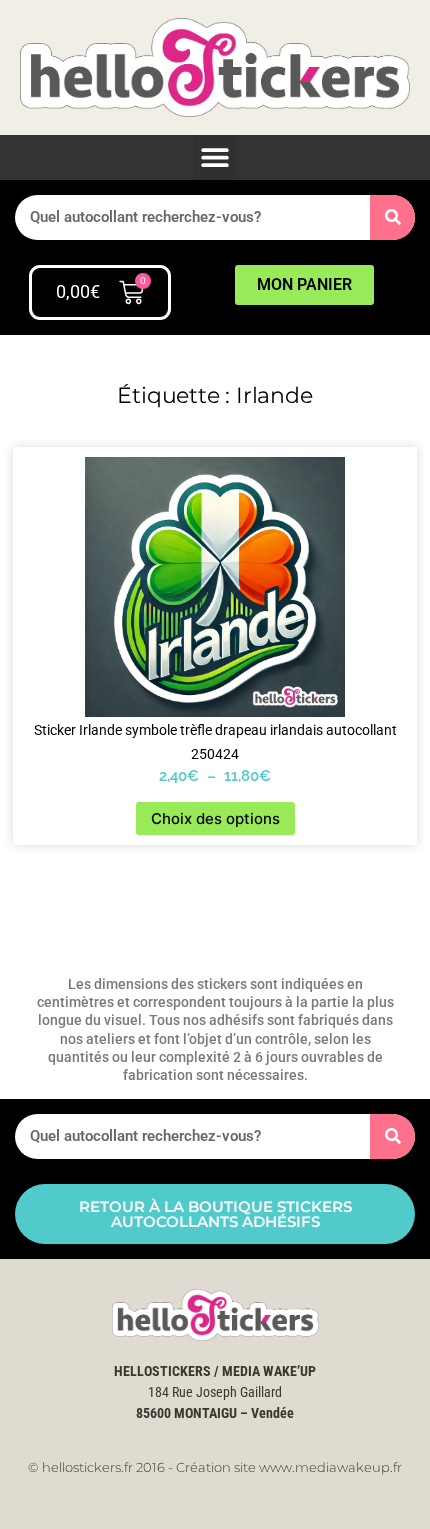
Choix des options (215, 818)
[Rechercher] (392, 217)
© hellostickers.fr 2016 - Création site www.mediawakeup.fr (215, 1467)
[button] (215, 157)
